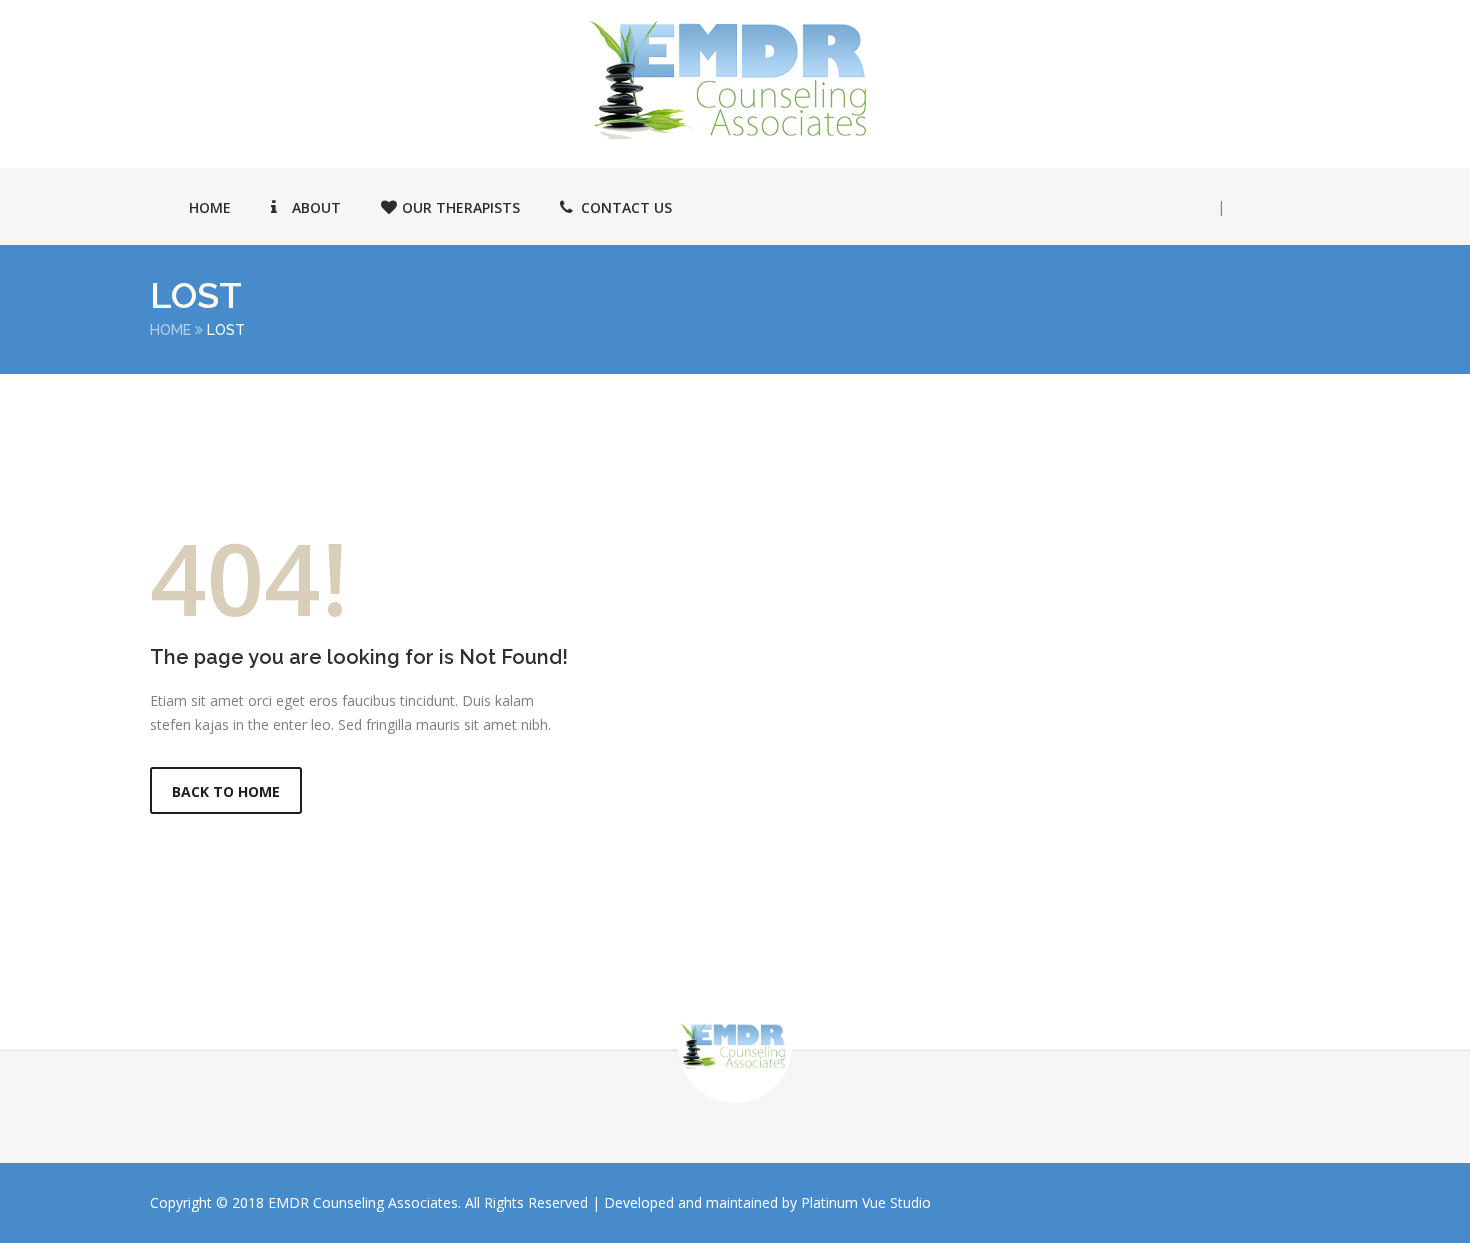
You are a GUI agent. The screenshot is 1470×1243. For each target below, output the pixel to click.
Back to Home (226, 791)
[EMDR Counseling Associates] (735, 79)
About (316, 207)
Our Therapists (461, 207)
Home (210, 207)
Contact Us (626, 207)
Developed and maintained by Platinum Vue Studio (767, 1202)
